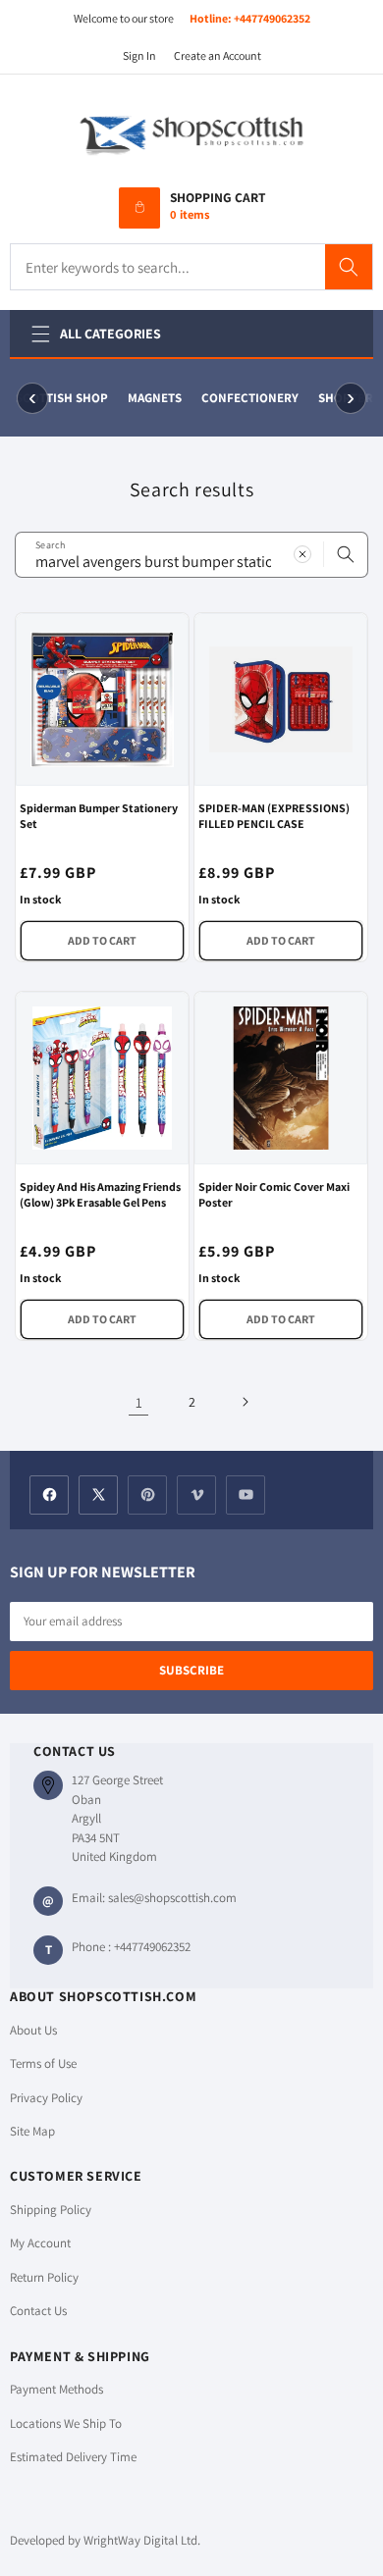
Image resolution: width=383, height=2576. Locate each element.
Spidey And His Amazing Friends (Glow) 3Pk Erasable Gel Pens (100, 1194)
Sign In (139, 55)
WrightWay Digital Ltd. (142, 2540)
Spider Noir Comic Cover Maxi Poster (274, 1194)
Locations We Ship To (66, 2423)
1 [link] (139, 1402)
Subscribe (191, 1670)
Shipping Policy (51, 2210)
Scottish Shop (60, 398)
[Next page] (245, 1402)
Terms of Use (43, 2063)
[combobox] (191, 555)
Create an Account (218, 55)
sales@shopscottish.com (172, 1898)
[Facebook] (49, 1495)
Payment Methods (56, 2389)
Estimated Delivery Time (73, 2457)
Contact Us (38, 2311)
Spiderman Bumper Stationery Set (99, 816)
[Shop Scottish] (191, 133)
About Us (33, 2030)
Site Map (32, 2131)
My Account (40, 2243)
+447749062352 (272, 18)
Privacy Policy (46, 2098)
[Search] (349, 267)
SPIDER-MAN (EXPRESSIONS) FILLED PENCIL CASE (274, 816)
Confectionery (248, 398)
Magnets (153, 398)
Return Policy (44, 2277)
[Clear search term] (302, 554)
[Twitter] (98, 1495)
